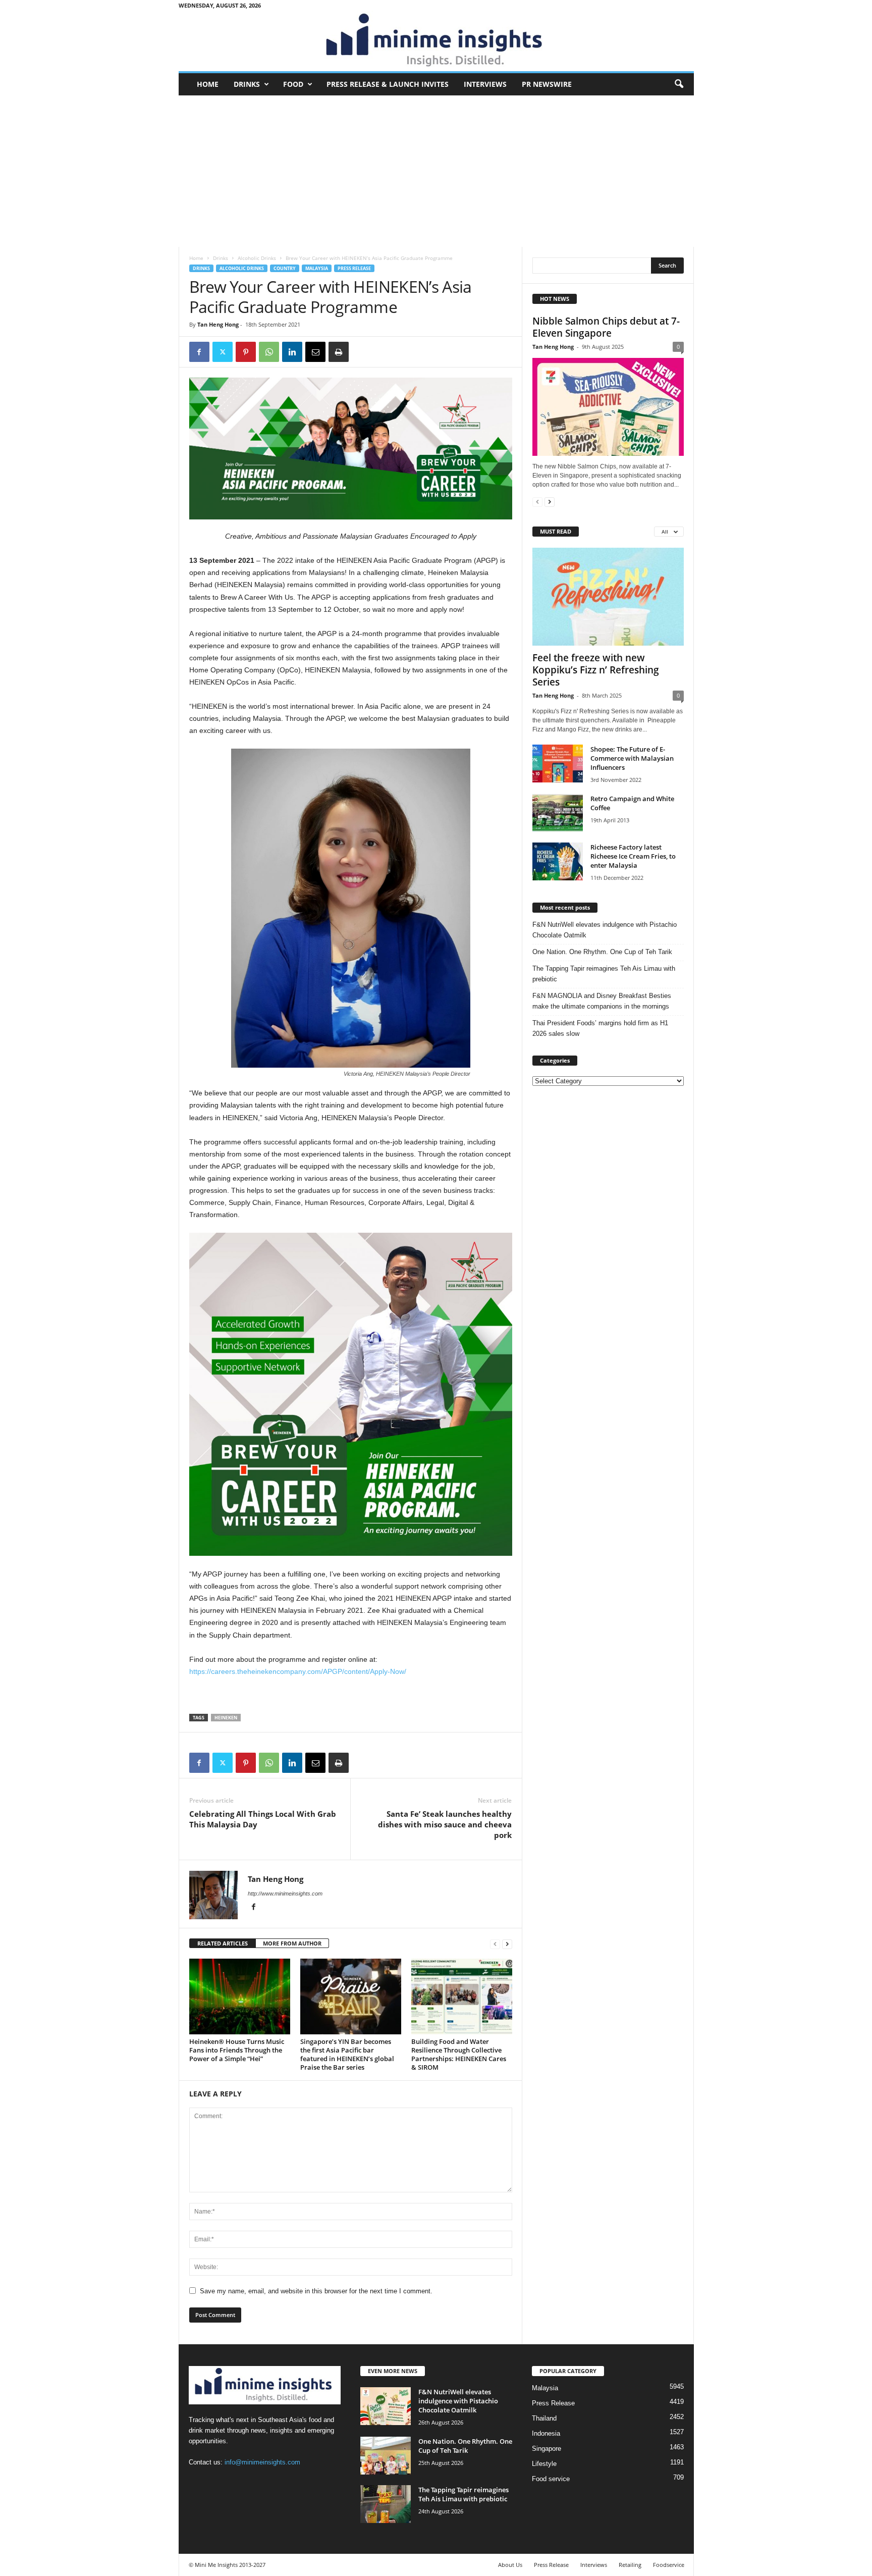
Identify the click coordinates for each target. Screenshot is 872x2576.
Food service (551, 2479)
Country (285, 268)
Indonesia (546, 2433)
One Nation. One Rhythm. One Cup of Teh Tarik (602, 952)
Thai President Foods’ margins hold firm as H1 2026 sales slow (600, 1028)
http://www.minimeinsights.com (285, 1894)
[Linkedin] (292, 352)
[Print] (339, 352)
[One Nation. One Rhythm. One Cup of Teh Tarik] (386, 2456)
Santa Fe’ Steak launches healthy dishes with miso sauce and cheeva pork (445, 1824)
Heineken (226, 1718)
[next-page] (507, 1944)
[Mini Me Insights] (436, 41)
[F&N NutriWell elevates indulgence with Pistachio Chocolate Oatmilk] (386, 2406)
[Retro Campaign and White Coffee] (558, 813)
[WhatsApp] (269, 352)
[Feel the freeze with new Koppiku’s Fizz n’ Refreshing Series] (608, 597)
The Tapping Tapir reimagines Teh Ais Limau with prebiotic (604, 974)
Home (208, 84)
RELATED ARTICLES (223, 1943)
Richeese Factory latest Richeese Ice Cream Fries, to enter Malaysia (633, 856)
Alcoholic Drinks (257, 258)
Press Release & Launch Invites (388, 84)
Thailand (544, 2418)
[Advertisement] (436, 171)
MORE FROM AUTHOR (292, 1943)
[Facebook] (199, 352)
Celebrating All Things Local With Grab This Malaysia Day (263, 1819)
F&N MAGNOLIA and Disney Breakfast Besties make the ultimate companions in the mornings (602, 1001)
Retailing (630, 2565)
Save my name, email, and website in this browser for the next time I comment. (316, 2291)
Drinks (247, 84)
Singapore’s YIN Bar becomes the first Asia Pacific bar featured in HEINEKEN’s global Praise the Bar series (347, 2054)
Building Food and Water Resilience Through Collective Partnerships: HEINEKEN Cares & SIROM (459, 2054)
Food (293, 84)
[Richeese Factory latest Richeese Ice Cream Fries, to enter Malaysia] (558, 861)
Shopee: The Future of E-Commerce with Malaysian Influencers (632, 758)
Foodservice (669, 2565)
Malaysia (317, 268)
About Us (510, 2565)
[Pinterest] (246, 352)
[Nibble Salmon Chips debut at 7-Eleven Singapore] (608, 407)
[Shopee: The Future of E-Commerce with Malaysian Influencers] (558, 764)
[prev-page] (495, 1944)
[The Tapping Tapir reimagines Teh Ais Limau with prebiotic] (386, 2504)
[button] (679, 84)
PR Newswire (547, 84)
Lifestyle (544, 2464)
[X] (223, 352)
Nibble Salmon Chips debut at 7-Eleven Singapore (606, 327)
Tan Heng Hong (218, 324)
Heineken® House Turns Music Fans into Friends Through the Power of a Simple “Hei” (237, 2050)
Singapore (547, 2449)
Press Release (354, 268)
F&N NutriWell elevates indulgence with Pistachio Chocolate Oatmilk (605, 930)
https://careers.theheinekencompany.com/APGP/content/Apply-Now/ (298, 1671)
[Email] (315, 352)
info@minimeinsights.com (262, 2462)
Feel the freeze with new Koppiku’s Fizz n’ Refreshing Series (596, 670)
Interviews (485, 84)
